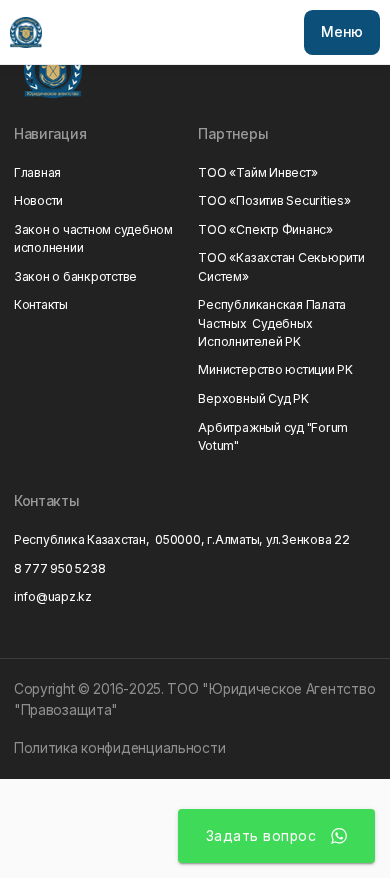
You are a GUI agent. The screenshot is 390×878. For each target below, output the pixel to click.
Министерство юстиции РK (275, 369)
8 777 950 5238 (60, 568)
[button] (341, 32)
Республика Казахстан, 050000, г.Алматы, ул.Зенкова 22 (182, 539)
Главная (37, 172)
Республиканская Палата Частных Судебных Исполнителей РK (272, 322)
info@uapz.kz (53, 596)
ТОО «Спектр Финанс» (265, 229)
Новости (38, 200)
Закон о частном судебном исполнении (93, 238)
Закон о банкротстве (75, 276)
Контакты (41, 304)
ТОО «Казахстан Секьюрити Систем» (281, 266)
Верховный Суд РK (253, 398)
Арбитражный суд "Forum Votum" (273, 436)
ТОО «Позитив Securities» (274, 200)
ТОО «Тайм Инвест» (257, 172)
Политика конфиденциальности (120, 748)
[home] (26, 32)
